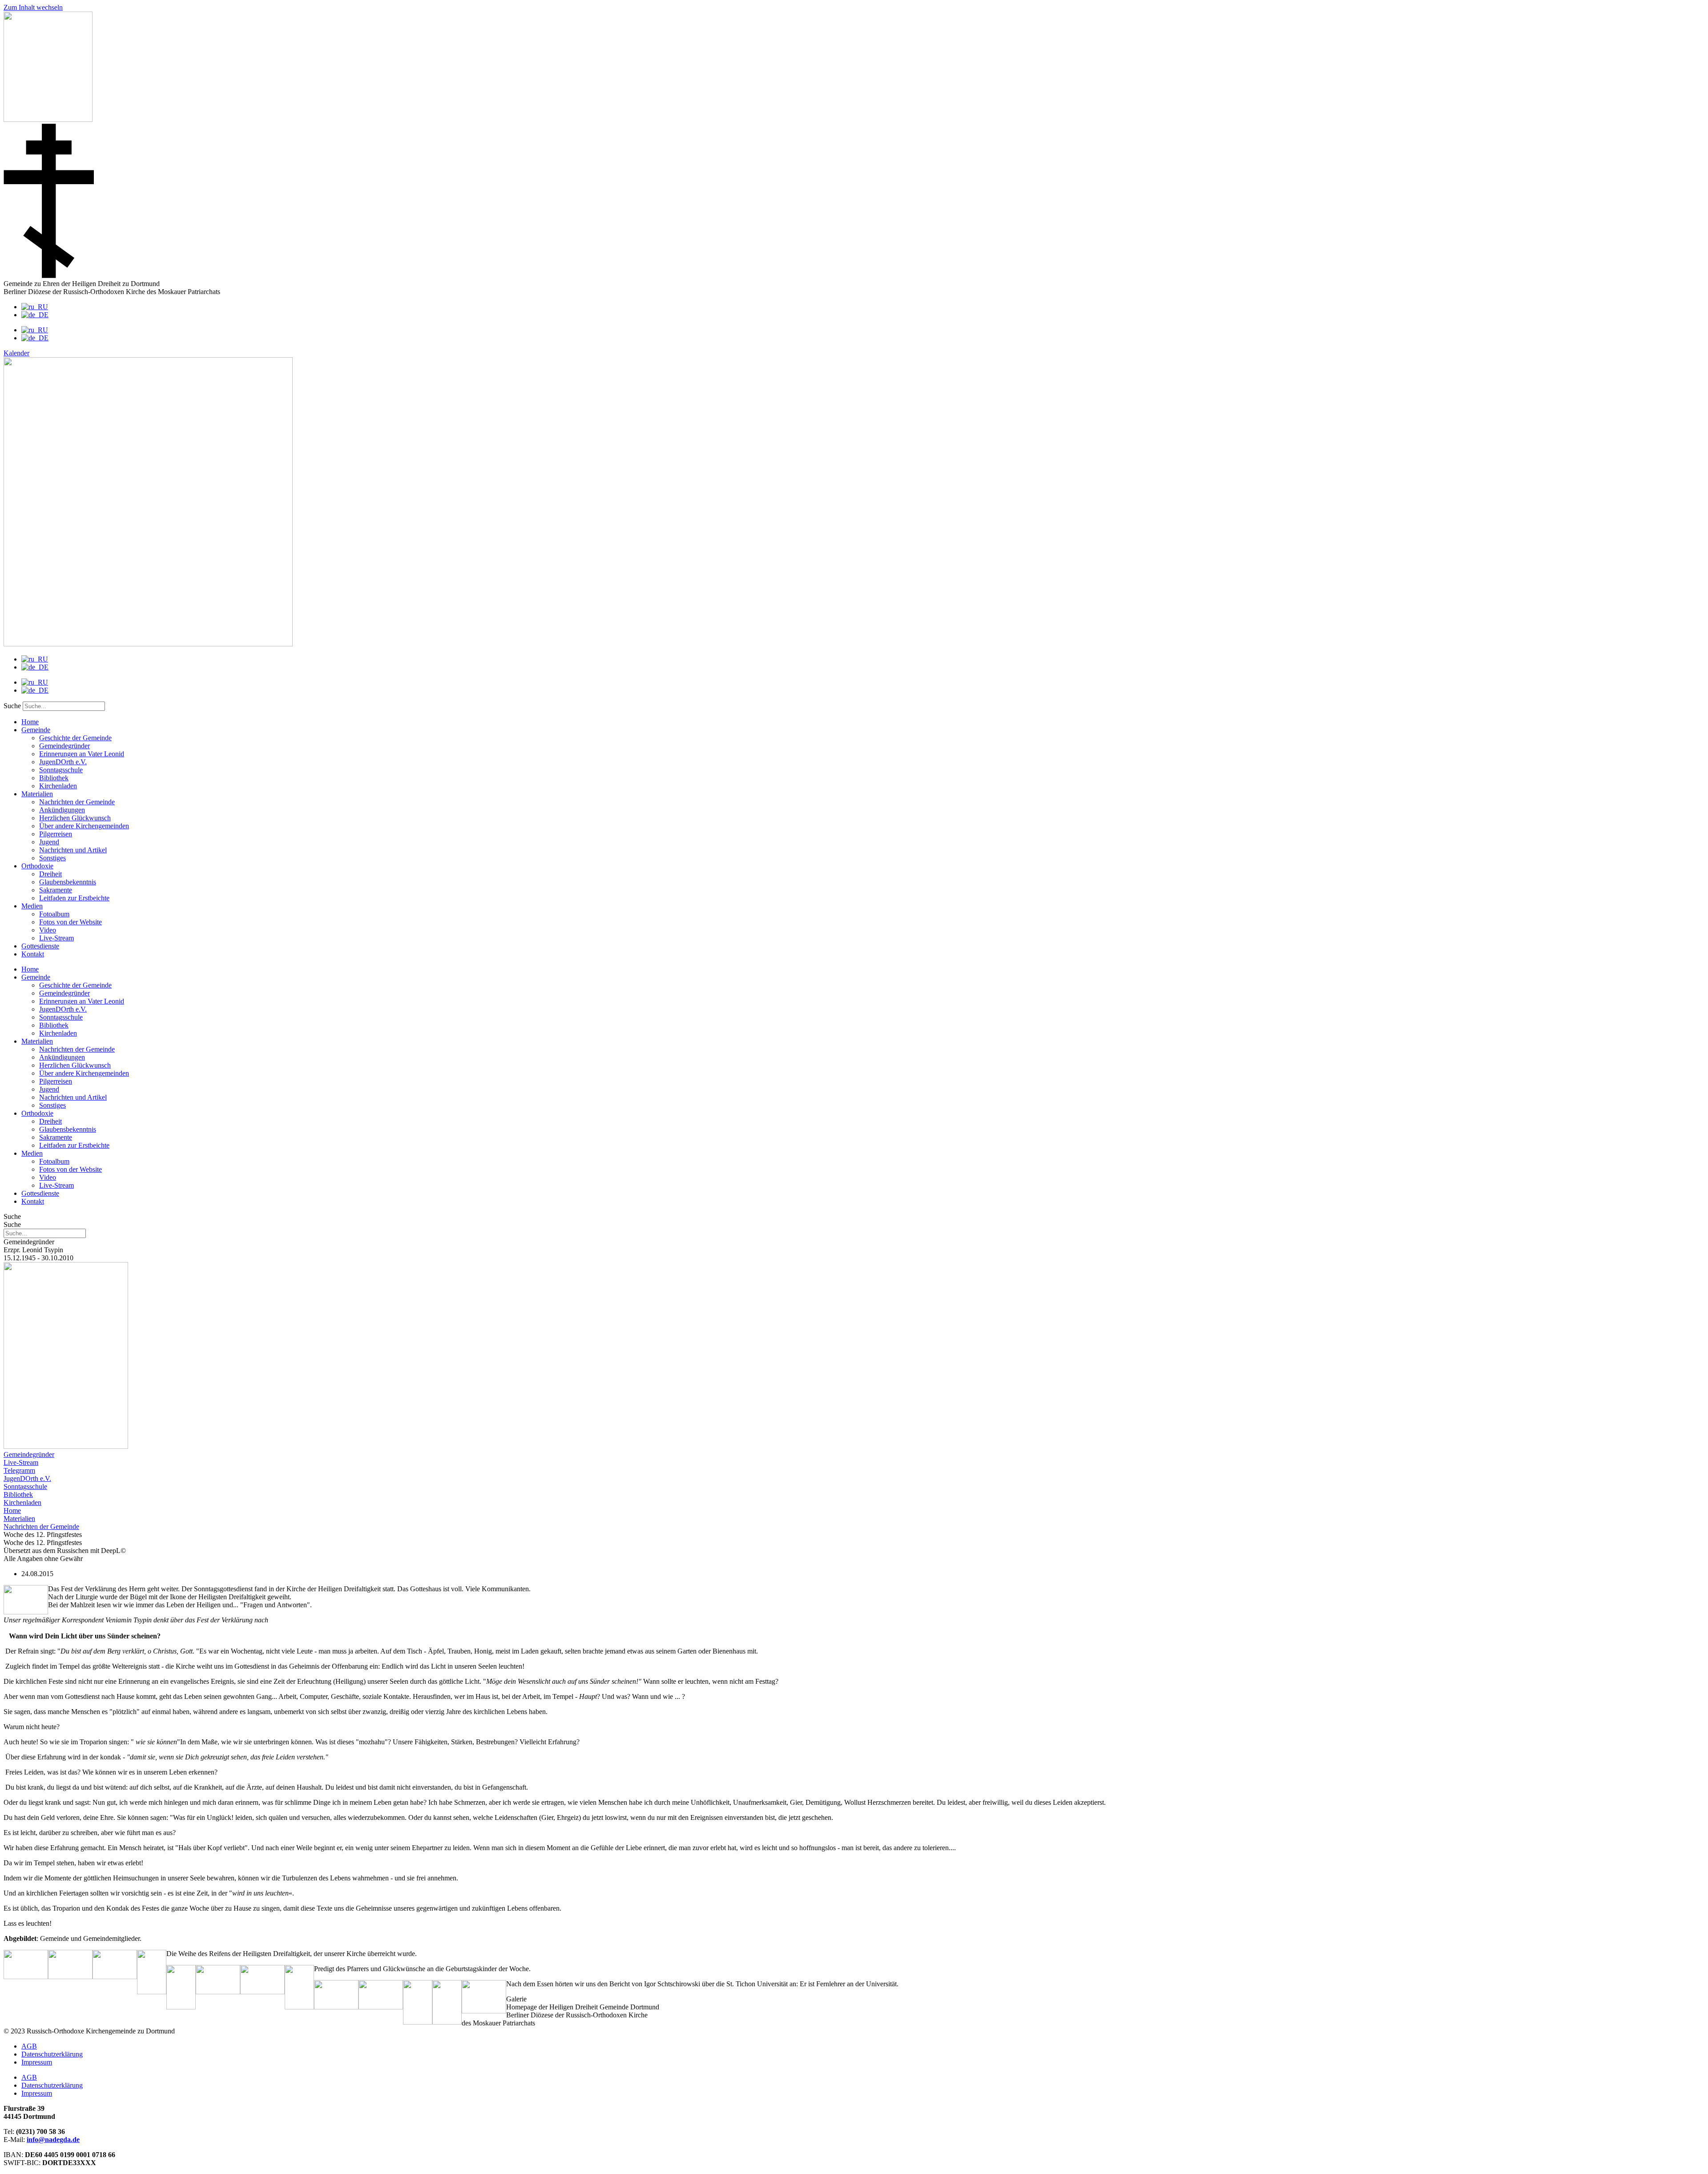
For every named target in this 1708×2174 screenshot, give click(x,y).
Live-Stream (56, 938)
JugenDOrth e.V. (63, 762)
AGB (29, 2046)
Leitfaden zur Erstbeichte (74, 898)
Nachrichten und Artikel (73, 850)
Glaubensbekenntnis (68, 882)
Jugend (49, 842)
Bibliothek (54, 778)
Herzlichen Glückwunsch (75, 818)
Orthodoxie (37, 866)
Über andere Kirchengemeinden (84, 826)
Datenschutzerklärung (52, 2054)
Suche (12, 706)
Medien (32, 906)
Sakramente (56, 890)
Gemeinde (36, 730)
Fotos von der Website (70, 922)
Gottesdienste (40, 946)
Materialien (37, 794)
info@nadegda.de (53, 2140)
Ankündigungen (62, 810)
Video (48, 930)
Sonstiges (52, 858)
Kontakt (33, 954)
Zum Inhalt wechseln (33, 7)
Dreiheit (50, 874)
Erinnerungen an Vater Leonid (82, 754)
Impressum (37, 2062)
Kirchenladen (58, 786)
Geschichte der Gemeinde (75, 738)
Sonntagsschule (61, 770)
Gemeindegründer (64, 746)
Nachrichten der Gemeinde (77, 802)
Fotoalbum (54, 914)
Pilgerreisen (56, 834)
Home (30, 722)
